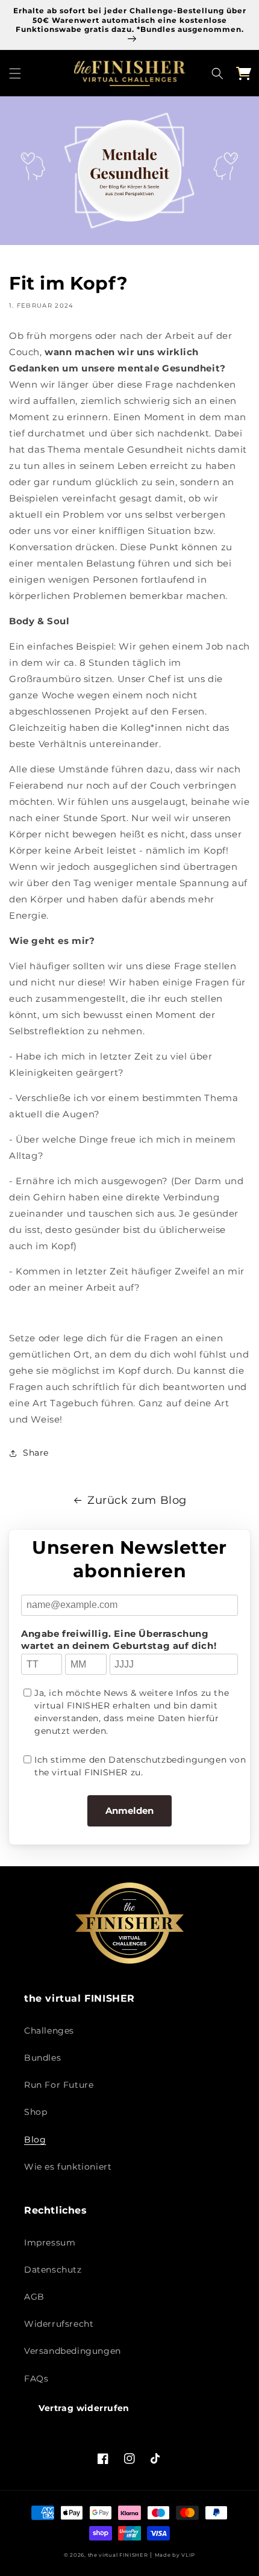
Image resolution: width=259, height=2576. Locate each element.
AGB (34, 2297)
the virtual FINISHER (118, 2555)
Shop (36, 2112)
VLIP (188, 2555)
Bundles (42, 2058)
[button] (15, 73)
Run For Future (59, 2085)
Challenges (49, 2031)
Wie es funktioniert (68, 2167)
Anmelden (129, 1811)
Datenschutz (53, 2270)
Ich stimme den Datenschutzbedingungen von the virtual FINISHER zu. (140, 1766)
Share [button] (36, 1453)
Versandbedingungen (73, 2351)
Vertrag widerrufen (84, 2408)
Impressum (50, 2242)
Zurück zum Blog (137, 1500)
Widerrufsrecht (59, 2324)
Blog (35, 2140)
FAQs (36, 2379)
